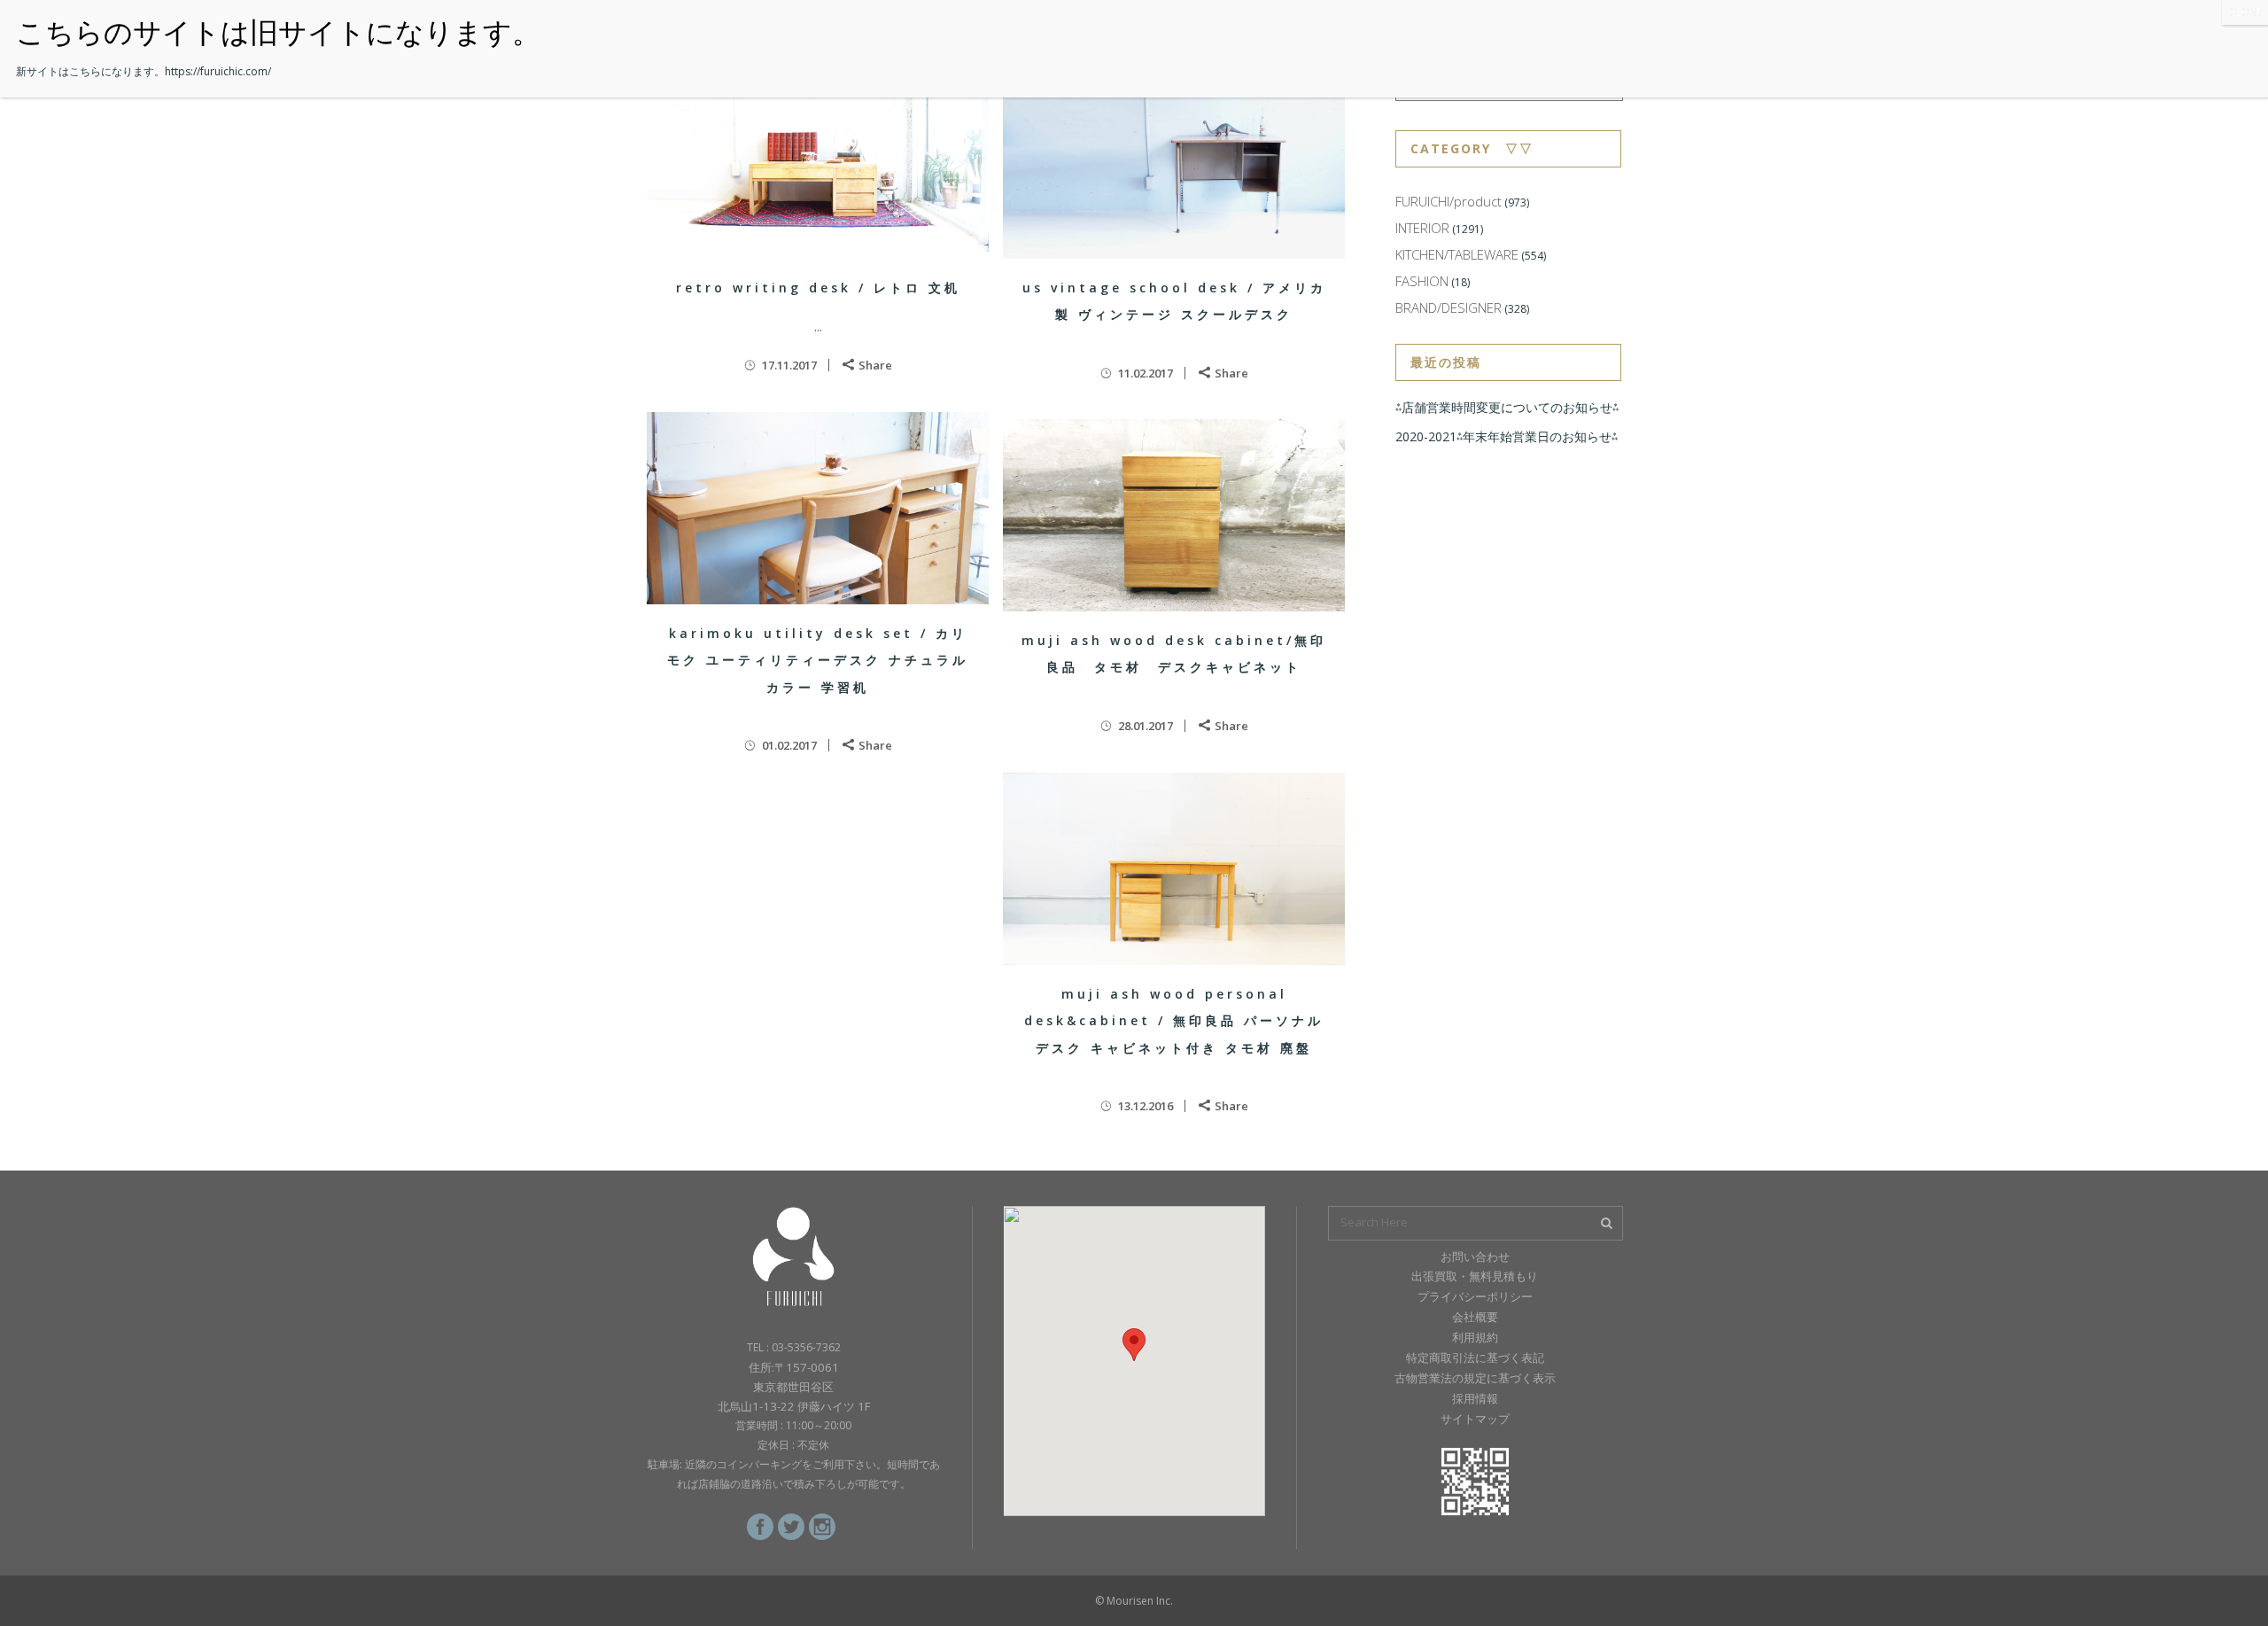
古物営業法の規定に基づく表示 (1475, 1378)
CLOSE (2245, 12)
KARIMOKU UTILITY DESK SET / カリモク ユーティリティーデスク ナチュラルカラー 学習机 (818, 660)
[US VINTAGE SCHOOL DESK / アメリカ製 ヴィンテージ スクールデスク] (1174, 163)
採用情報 (1475, 1398)
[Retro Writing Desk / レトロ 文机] (818, 163)
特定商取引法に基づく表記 (1475, 1358)
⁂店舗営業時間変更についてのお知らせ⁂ (1507, 407)
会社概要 (1475, 1317)
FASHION (1422, 281)
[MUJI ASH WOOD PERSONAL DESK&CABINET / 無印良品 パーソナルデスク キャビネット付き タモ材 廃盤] (1174, 869)
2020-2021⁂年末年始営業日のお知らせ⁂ (1507, 436)
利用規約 (1475, 1337)
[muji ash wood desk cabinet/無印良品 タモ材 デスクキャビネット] (1174, 515)
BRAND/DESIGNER (1449, 307)
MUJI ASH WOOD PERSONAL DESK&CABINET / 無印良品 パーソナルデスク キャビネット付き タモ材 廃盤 (1174, 1021)
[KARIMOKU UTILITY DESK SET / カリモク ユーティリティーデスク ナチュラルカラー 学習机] (818, 508)
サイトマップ (1475, 1419)
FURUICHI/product (1449, 201)
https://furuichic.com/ (218, 71)
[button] (1134, 1345)
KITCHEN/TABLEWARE (1457, 254)
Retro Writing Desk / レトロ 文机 (818, 288)
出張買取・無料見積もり (1475, 1276)
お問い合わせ (1475, 1256)
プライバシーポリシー (1475, 1296)
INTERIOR (1422, 228)
